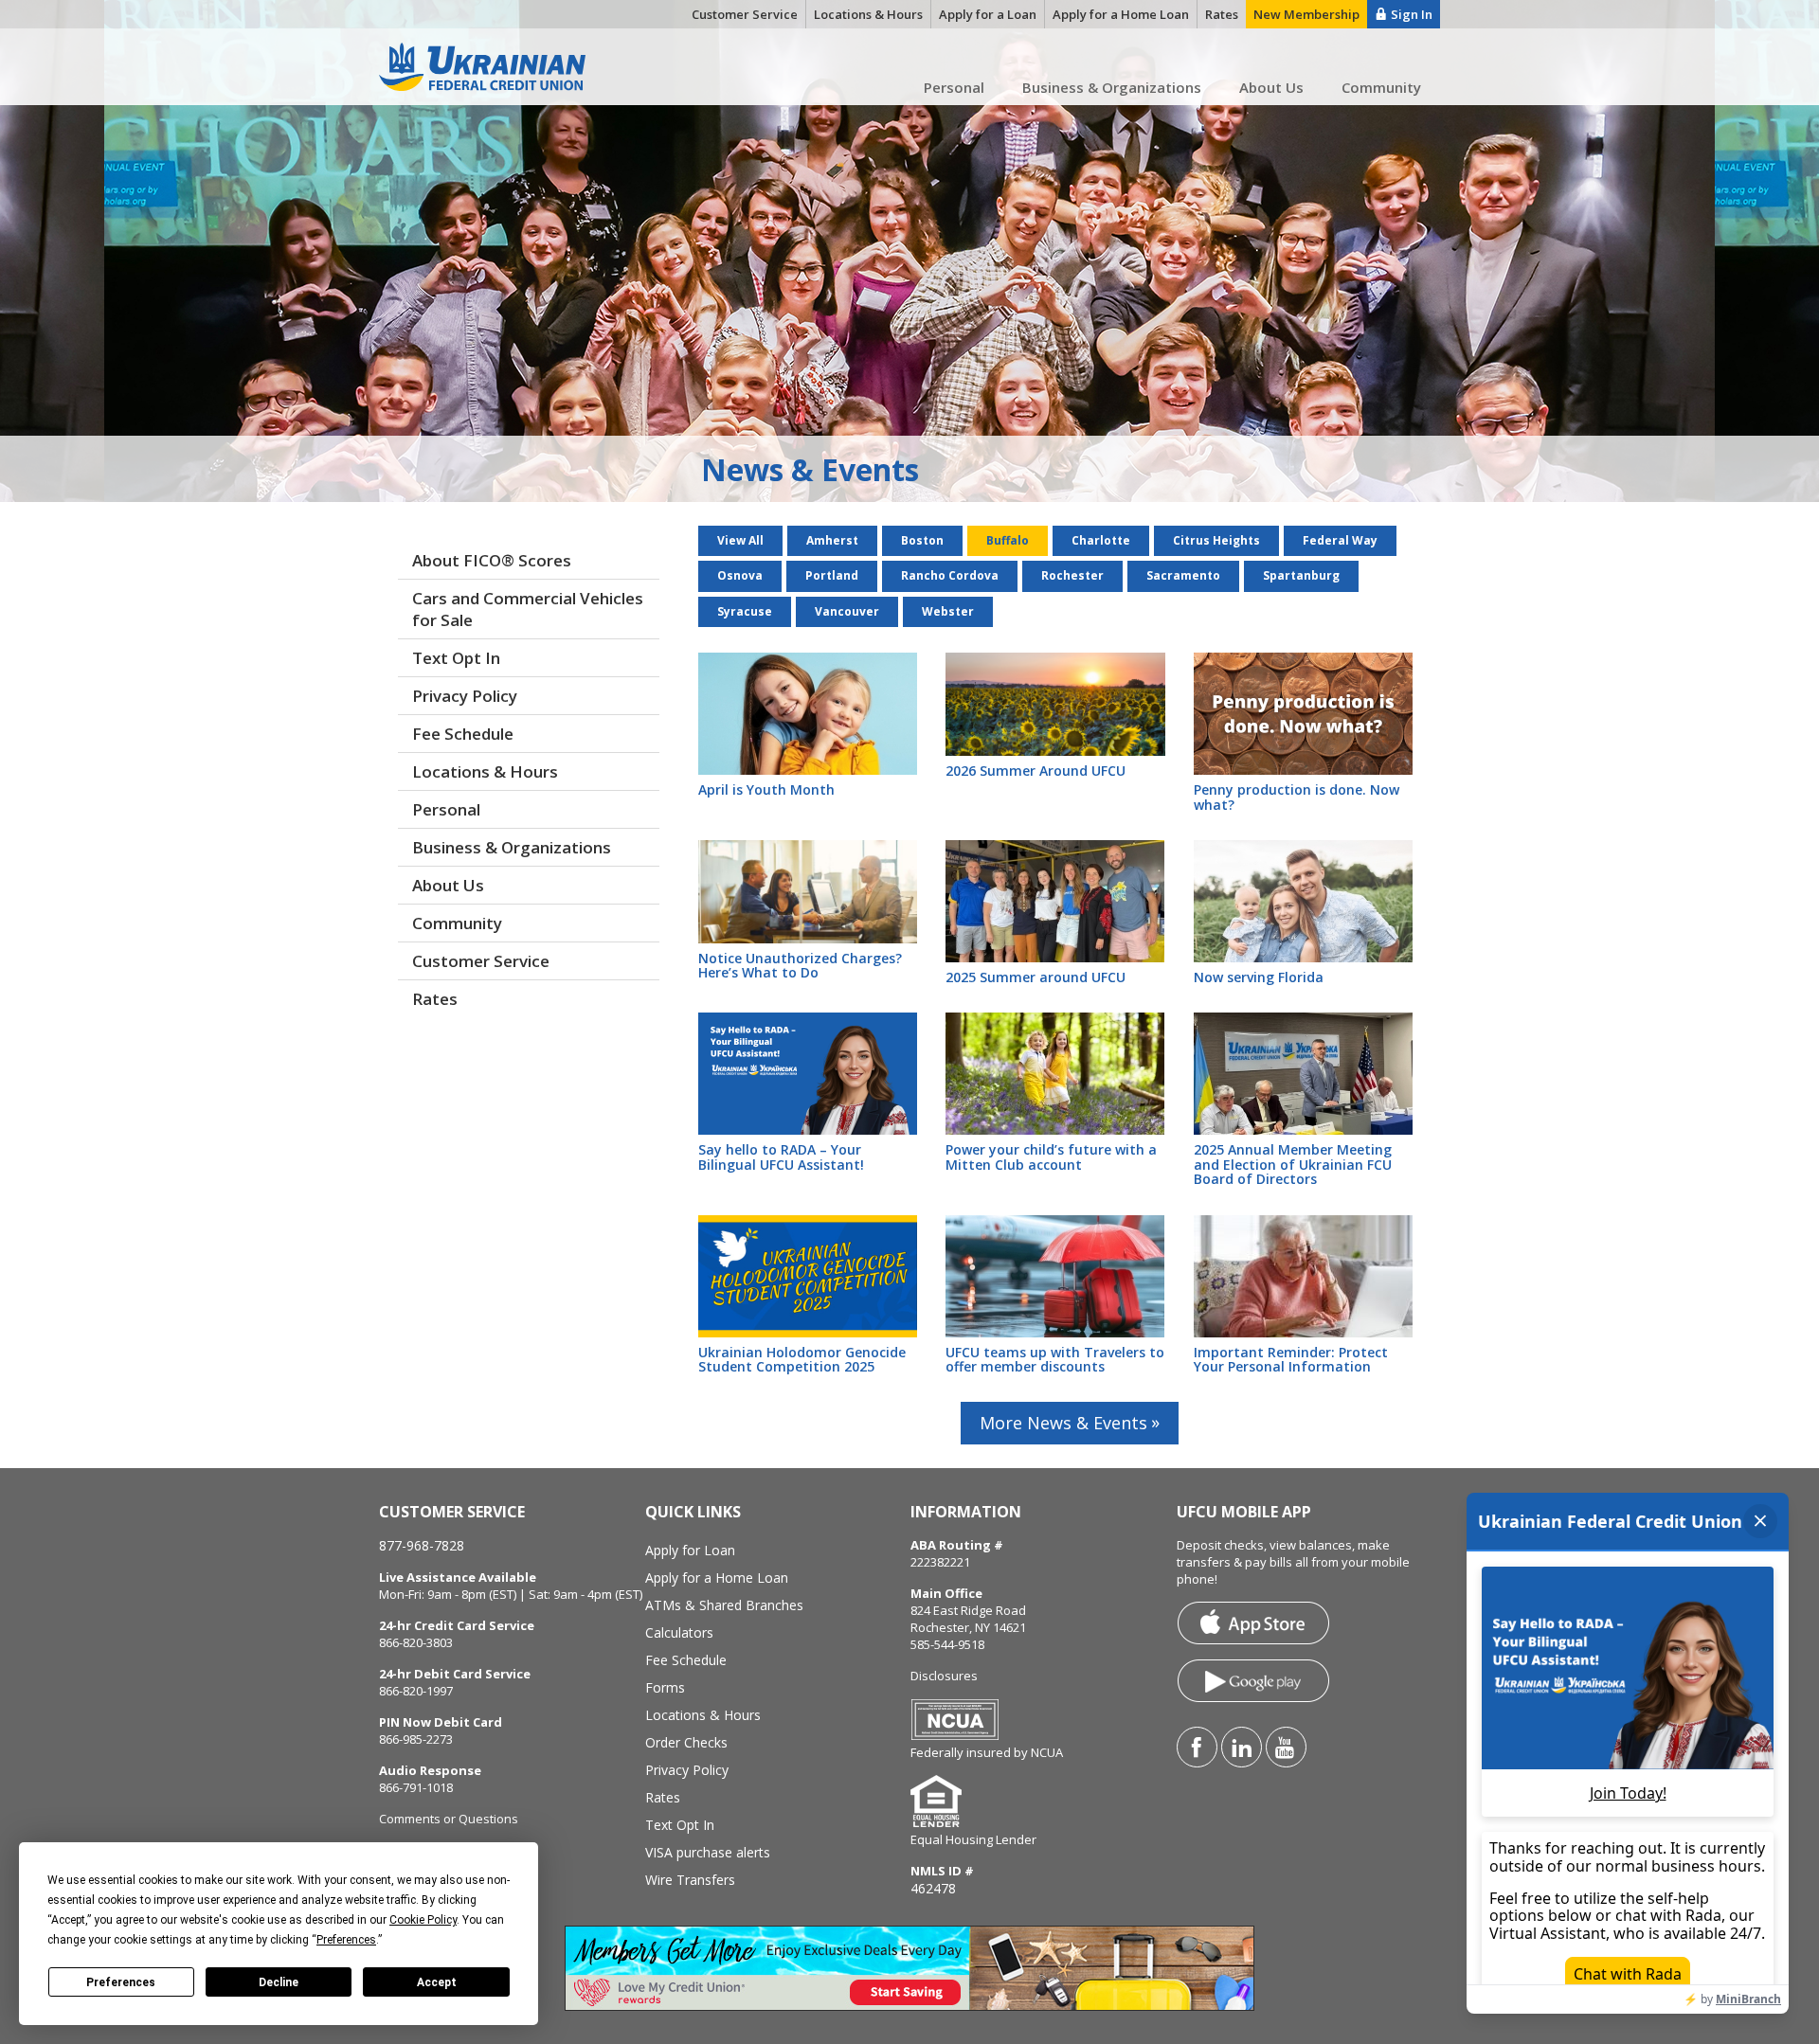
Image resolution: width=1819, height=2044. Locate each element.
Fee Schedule (463, 734)
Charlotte (1101, 540)
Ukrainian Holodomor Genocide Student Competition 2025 (802, 1359)
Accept (437, 1982)
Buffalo (1008, 540)
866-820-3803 (416, 1642)
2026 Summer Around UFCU (1036, 771)
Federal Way (1340, 540)
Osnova (740, 575)
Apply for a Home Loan (717, 1578)
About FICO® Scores (492, 560)
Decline (279, 1982)
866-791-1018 (416, 1787)
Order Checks (686, 1742)
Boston (922, 540)
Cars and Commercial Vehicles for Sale (528, 609)
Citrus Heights (1216, 540)
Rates (435, 999)
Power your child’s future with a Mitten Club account (1051, 1156)
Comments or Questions (449, 1819)
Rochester (1072, 575)
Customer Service (481, 961)
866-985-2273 (416, 1739)
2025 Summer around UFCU (1036, 977)
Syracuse (745, 611)
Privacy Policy (465, 696)
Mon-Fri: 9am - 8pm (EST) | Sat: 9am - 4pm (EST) (511, 1594)
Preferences (121, 1982)
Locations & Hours (485, 771)
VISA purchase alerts (708, 1852)
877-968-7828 (422, 1545)
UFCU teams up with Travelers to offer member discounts (1055, 1359)
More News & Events (1063, 1423)
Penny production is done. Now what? (1297, 797)
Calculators (679, 1632)
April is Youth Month (766, 789)
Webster (948, 611)
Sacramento (1183, 575)
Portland (832, 575)
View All (740, 540)
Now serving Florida (1259, 977)
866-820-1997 (416, 1691)
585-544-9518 (947, 1644)
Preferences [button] (346, 1940)
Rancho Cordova (950, 575)
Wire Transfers (690, 1880)
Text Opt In (456, 658)
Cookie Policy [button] (423, 1920)
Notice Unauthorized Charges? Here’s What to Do (800, 965)
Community (1381, 87)
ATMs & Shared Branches (724, 1605)
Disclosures (944, 1676)
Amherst (832, 540)
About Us (1271, 87)
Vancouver (847, 611)
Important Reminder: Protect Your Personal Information (1291, 1359)
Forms (665, 1687)
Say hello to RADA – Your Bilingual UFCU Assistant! (781, 1156)
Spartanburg (1301, 575)
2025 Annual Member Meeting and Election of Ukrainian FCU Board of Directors (1293, 1164)
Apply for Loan (690, 1550)
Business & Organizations (1112, 87)
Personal (954, 87)
